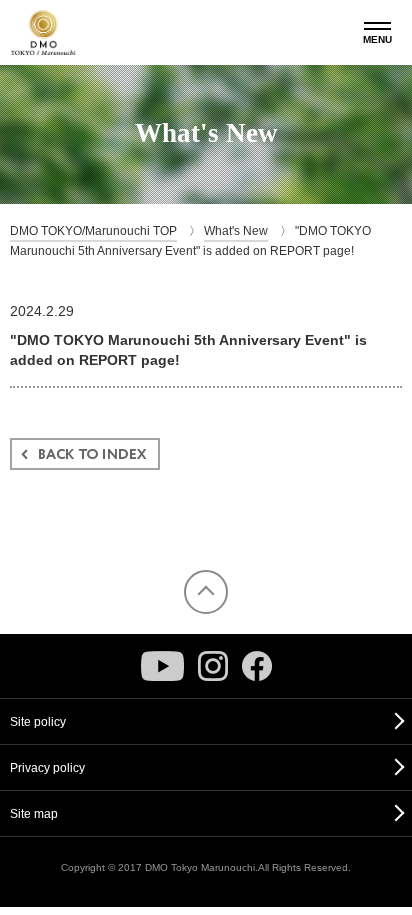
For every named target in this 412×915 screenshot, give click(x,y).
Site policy (38, 722)
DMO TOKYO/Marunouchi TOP (93, 231)
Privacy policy (47, 768)
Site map (34, 814)
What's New (236, 231)
